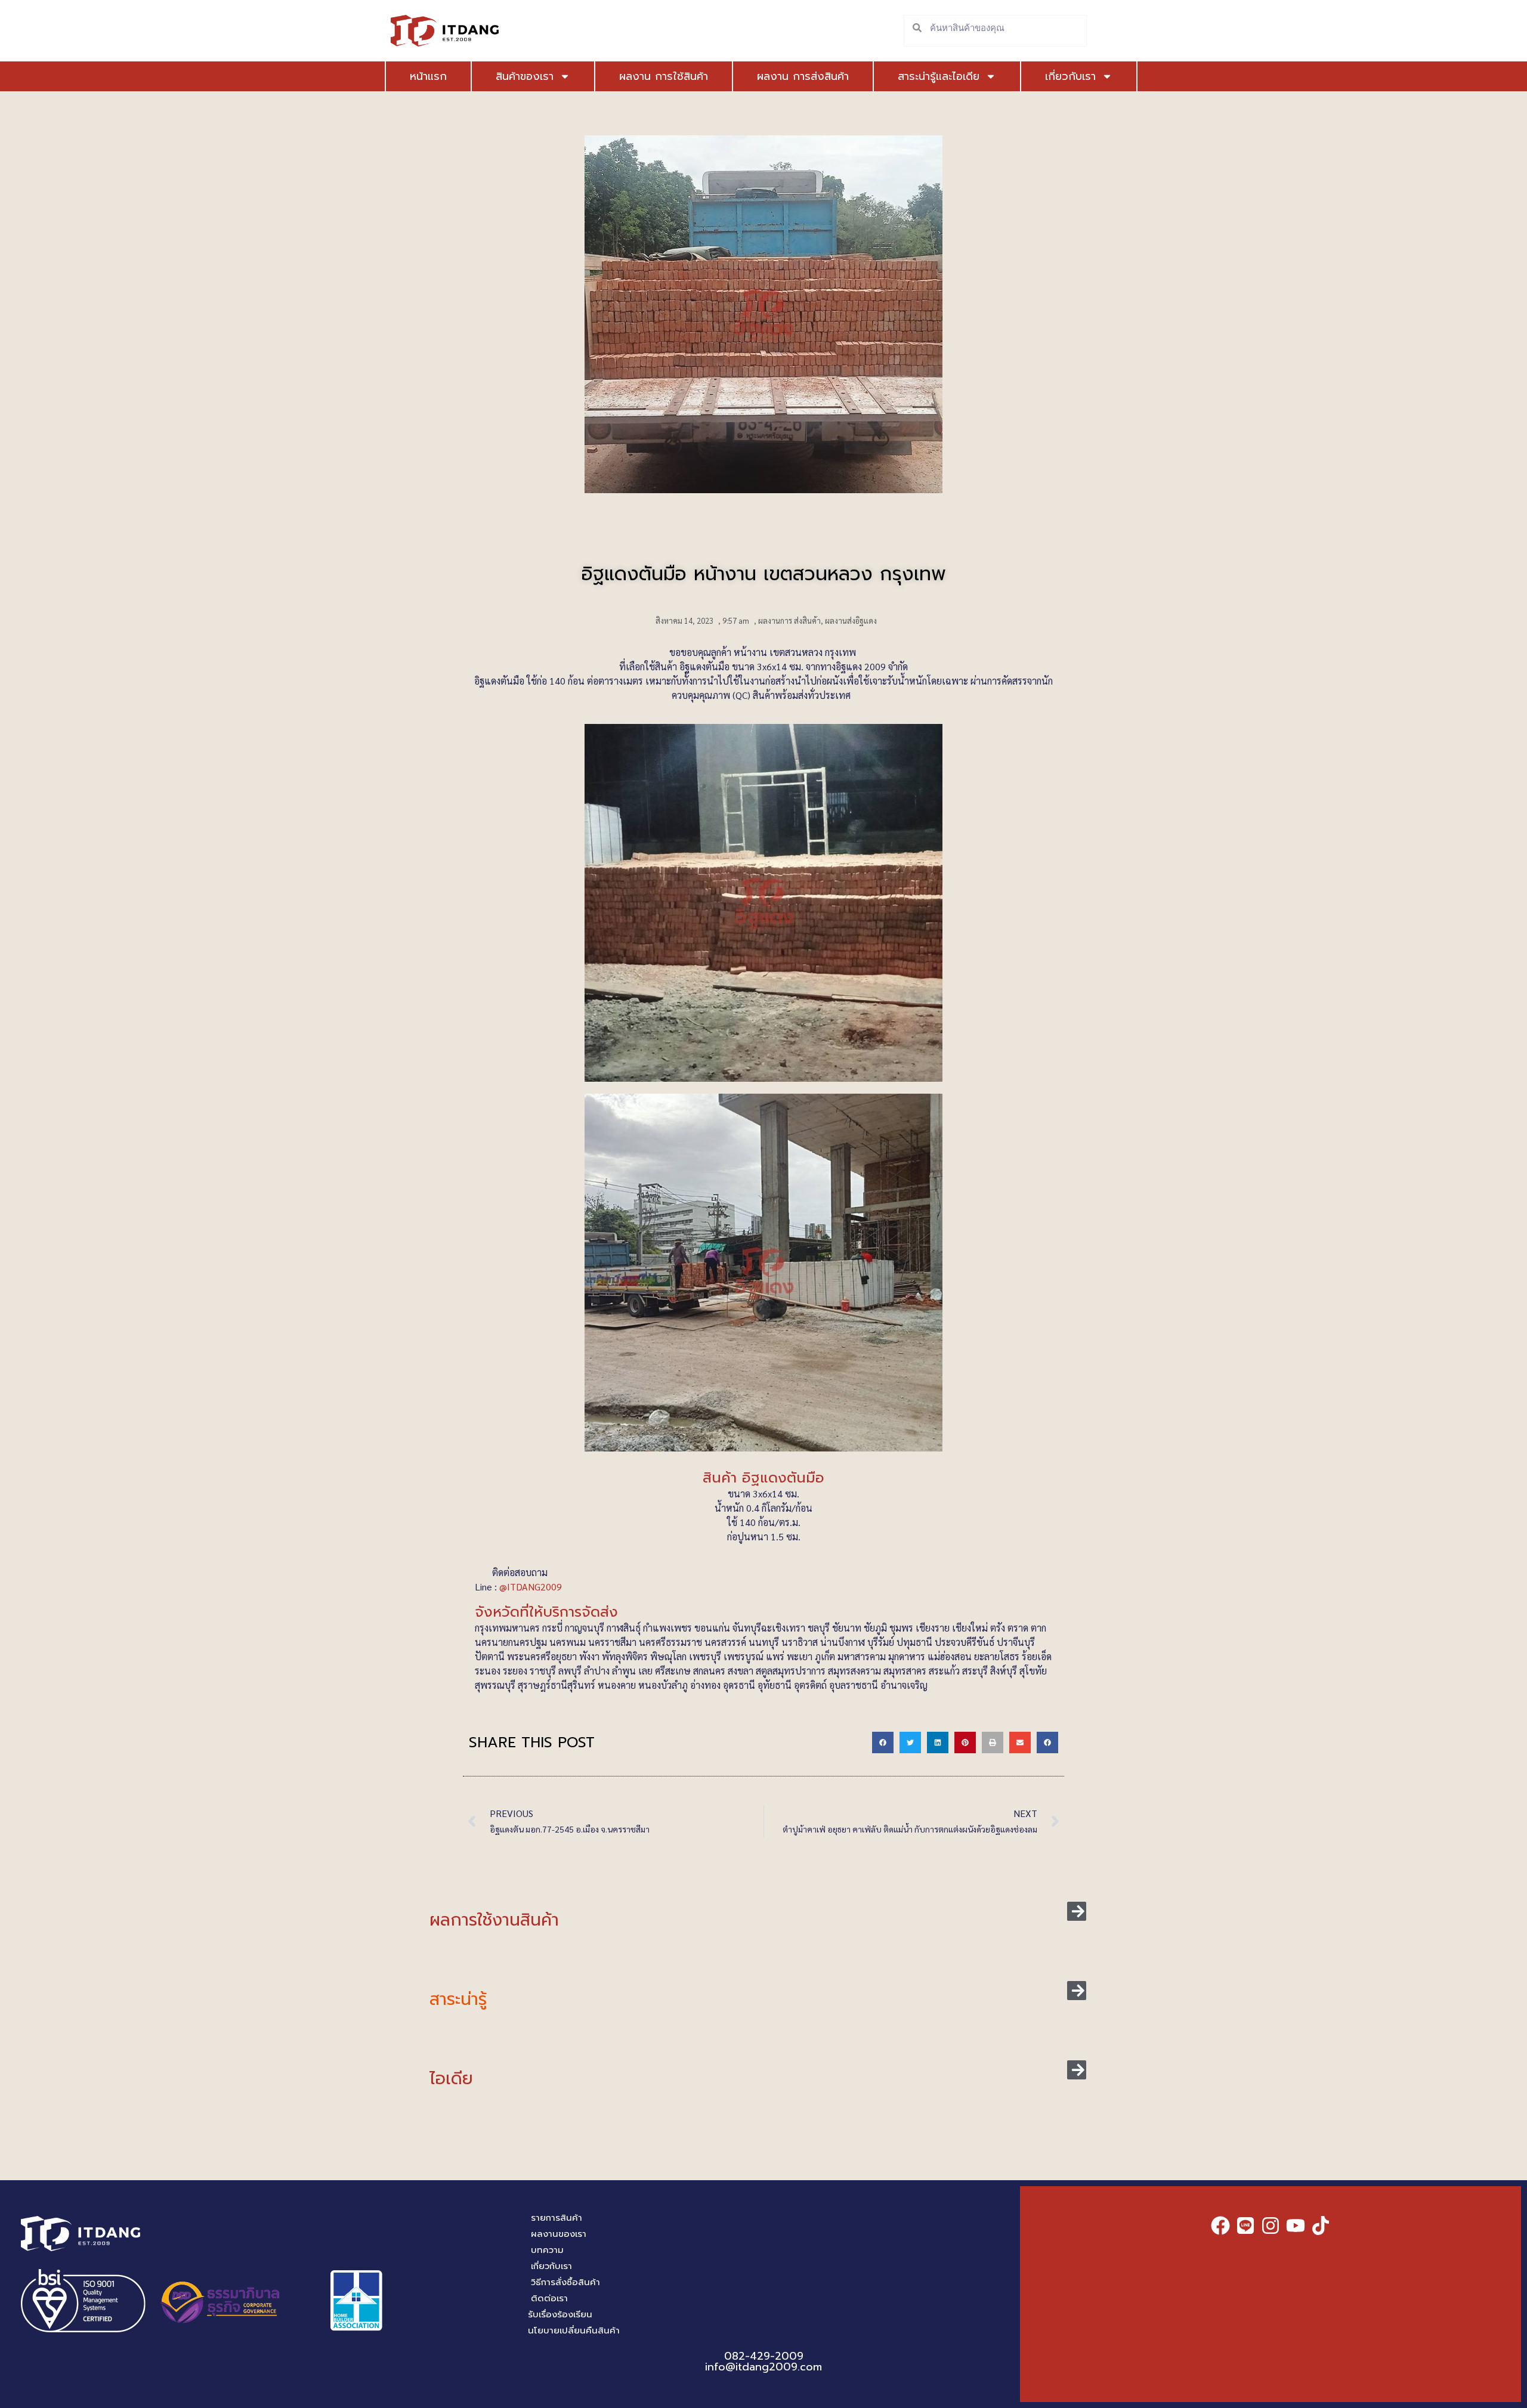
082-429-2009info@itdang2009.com (763, 2361)
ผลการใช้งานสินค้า (494, 1920)
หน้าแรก (428, 76)
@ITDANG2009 (532, 1587)
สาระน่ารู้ (458, 1999)
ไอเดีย (451, 2079)
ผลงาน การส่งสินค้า (803, 76)
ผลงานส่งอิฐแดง (851, 620)
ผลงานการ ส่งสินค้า (789, 620)
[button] (883, 1742)
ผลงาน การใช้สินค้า (664, 76)
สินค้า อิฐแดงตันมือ (763, 1478)
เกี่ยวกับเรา (1070, 76)
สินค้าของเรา (525, 76)
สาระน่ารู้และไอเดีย (939, 76)
